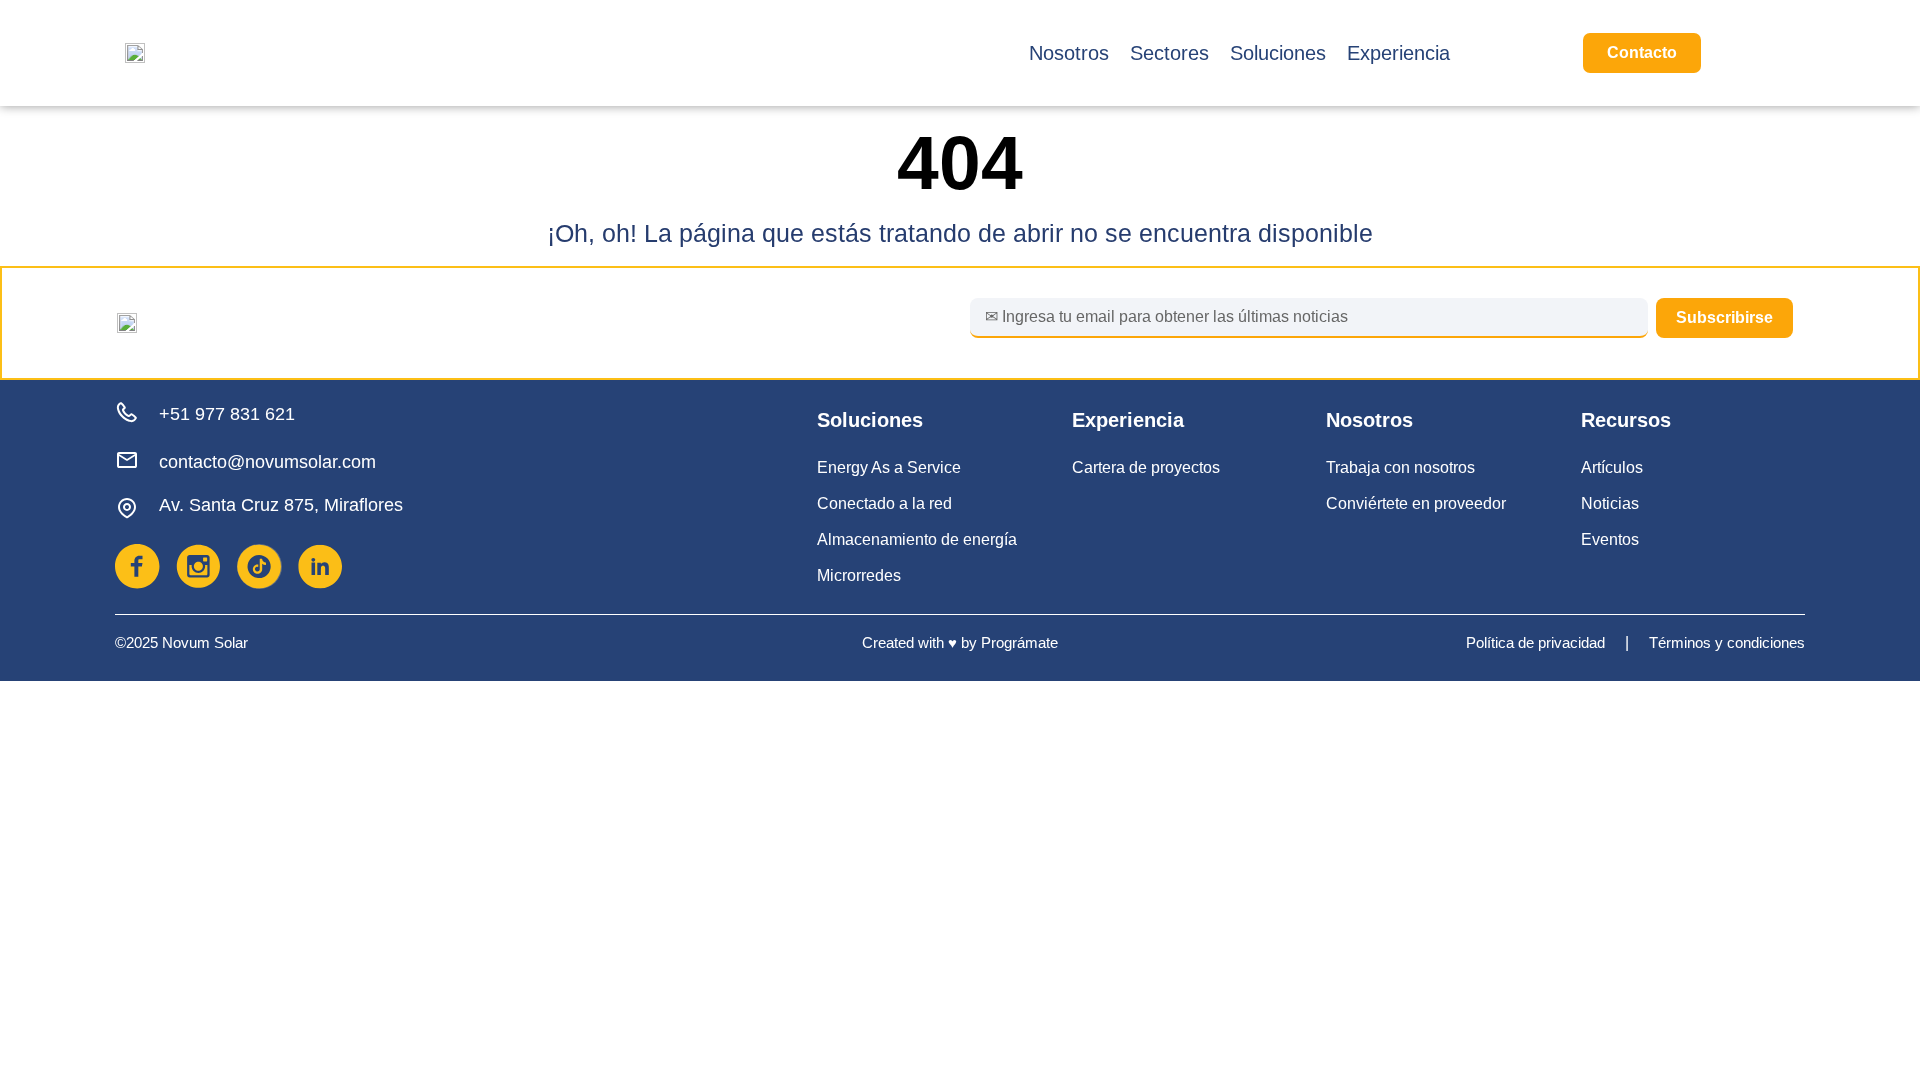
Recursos (1626, 420)
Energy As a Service (889, 467)
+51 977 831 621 (227, 414)
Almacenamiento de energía (917, 539)
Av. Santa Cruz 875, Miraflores (281, 505)
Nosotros (1069, 53)
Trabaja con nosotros (1400, 467)
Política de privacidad (1535, 642)
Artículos (1612, 467)
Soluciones (1278, 53)
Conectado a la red (884, 503)
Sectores (1169, 53)
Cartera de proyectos (1146, 467)
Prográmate (1019, 642)
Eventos (1610, 539)
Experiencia (1398, 53)
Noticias (1610, 503)
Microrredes (859, 575)
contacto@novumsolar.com (267, 462)
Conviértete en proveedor (1416, 503)
